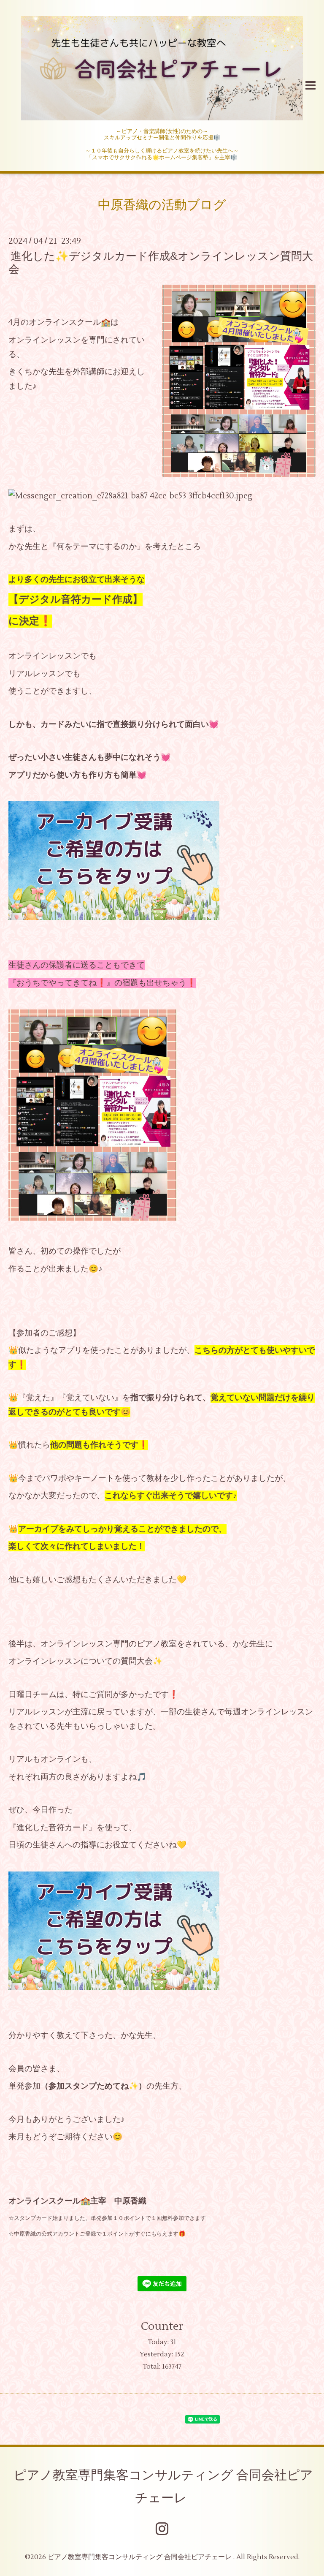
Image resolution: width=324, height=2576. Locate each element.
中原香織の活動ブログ (162, 205)
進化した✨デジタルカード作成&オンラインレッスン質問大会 (161, 262)
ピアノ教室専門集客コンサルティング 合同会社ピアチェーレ (163, 2487)
